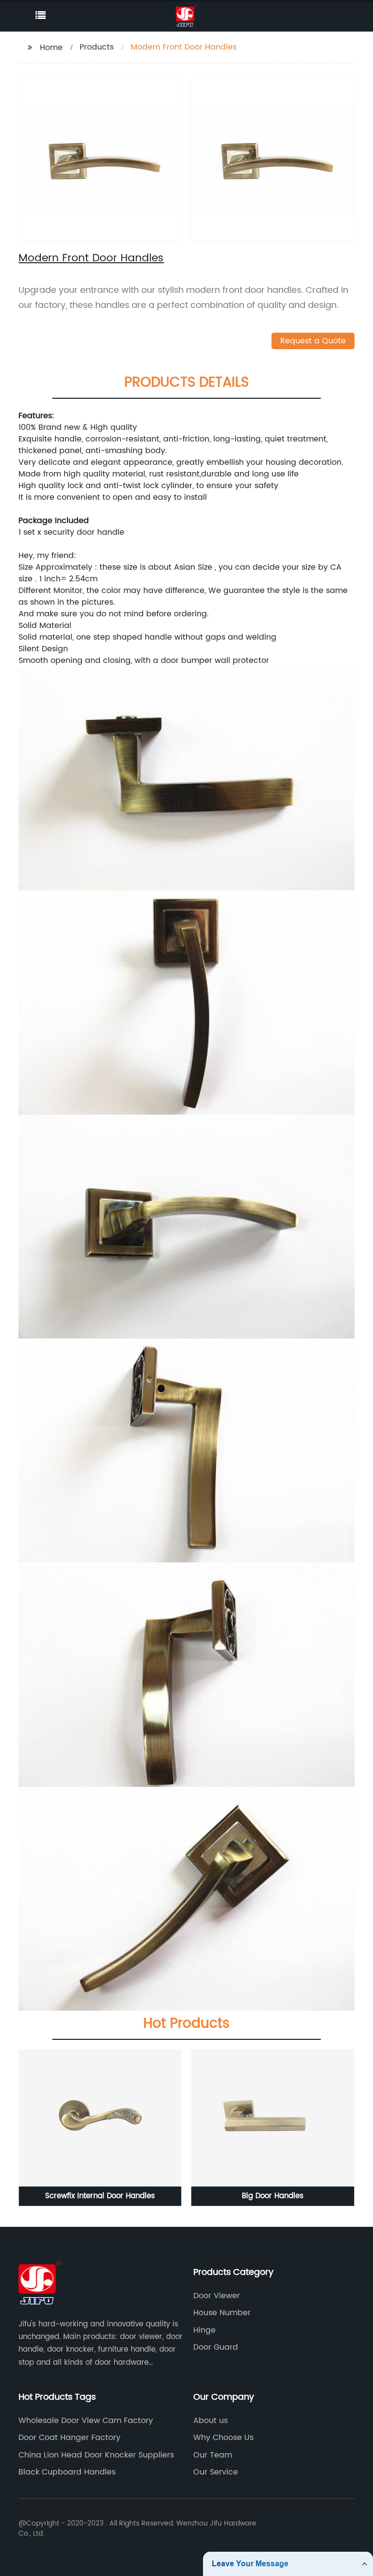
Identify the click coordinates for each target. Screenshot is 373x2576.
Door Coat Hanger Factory (69, 2438)
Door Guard (216, 2347)
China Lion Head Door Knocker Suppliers (96, 2455)
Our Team (213, 2455)
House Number (222, 2313)
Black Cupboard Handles (67, 2472)
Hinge (204, 2330)
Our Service (216, 2472)
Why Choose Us (223, 2438)
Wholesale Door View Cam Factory (86, 2421)
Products (97, 47)
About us (211, 2421)
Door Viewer (217, 2296)
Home (51, 48)
